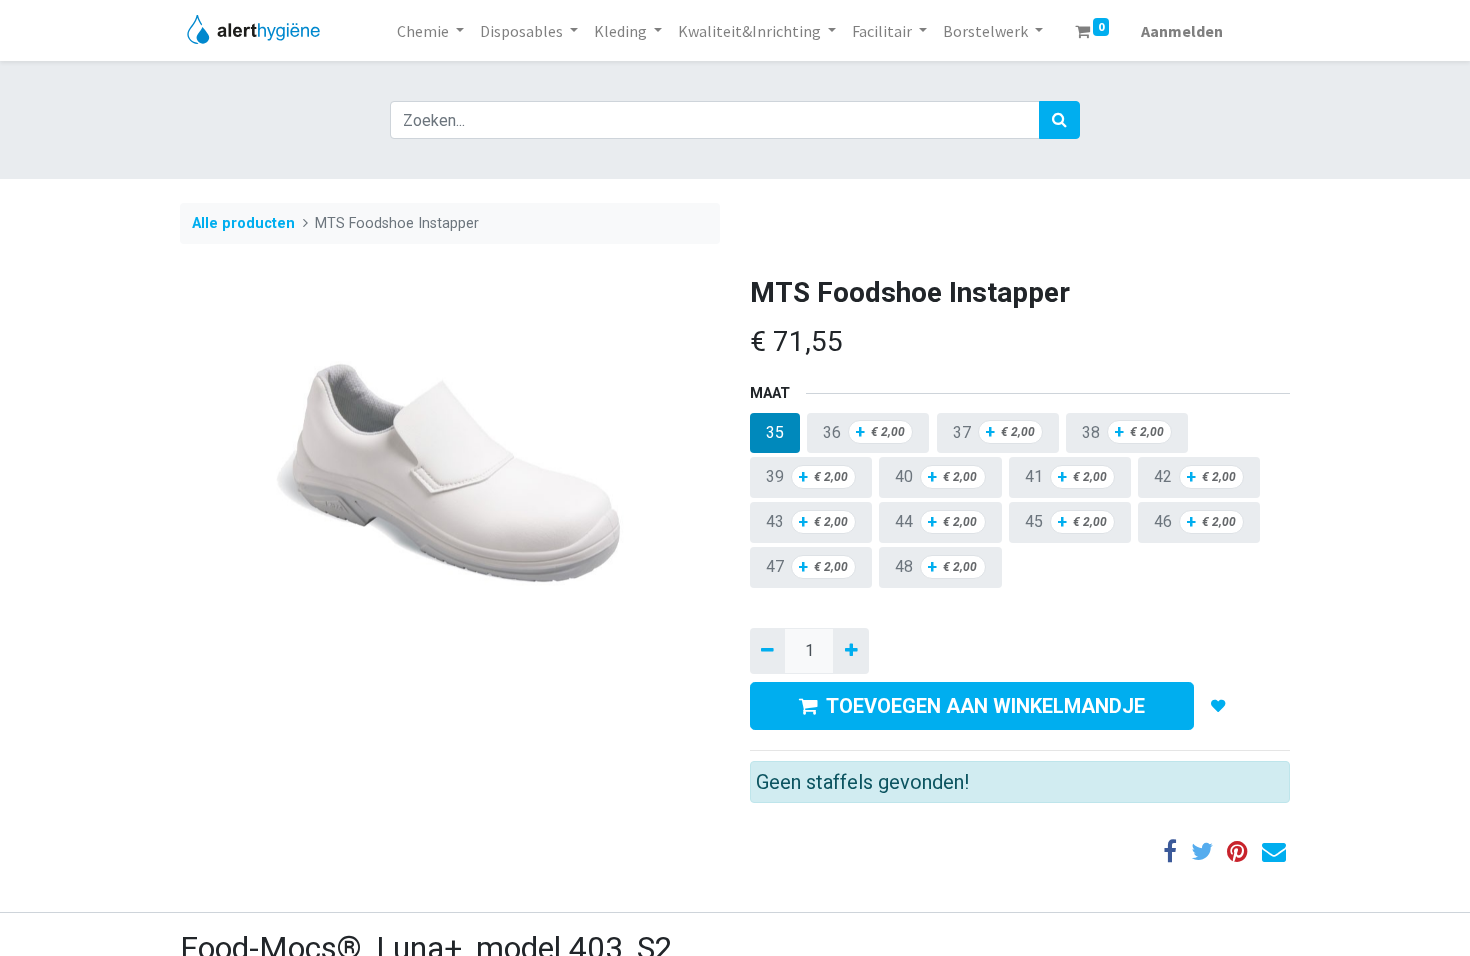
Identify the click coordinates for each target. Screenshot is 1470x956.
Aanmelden (1182, 31)
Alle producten (243, 223)
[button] (1218, 706)
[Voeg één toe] (850, 651)
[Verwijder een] (767, 651)
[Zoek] (1059, 120)
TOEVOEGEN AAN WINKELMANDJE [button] (985, 706)
